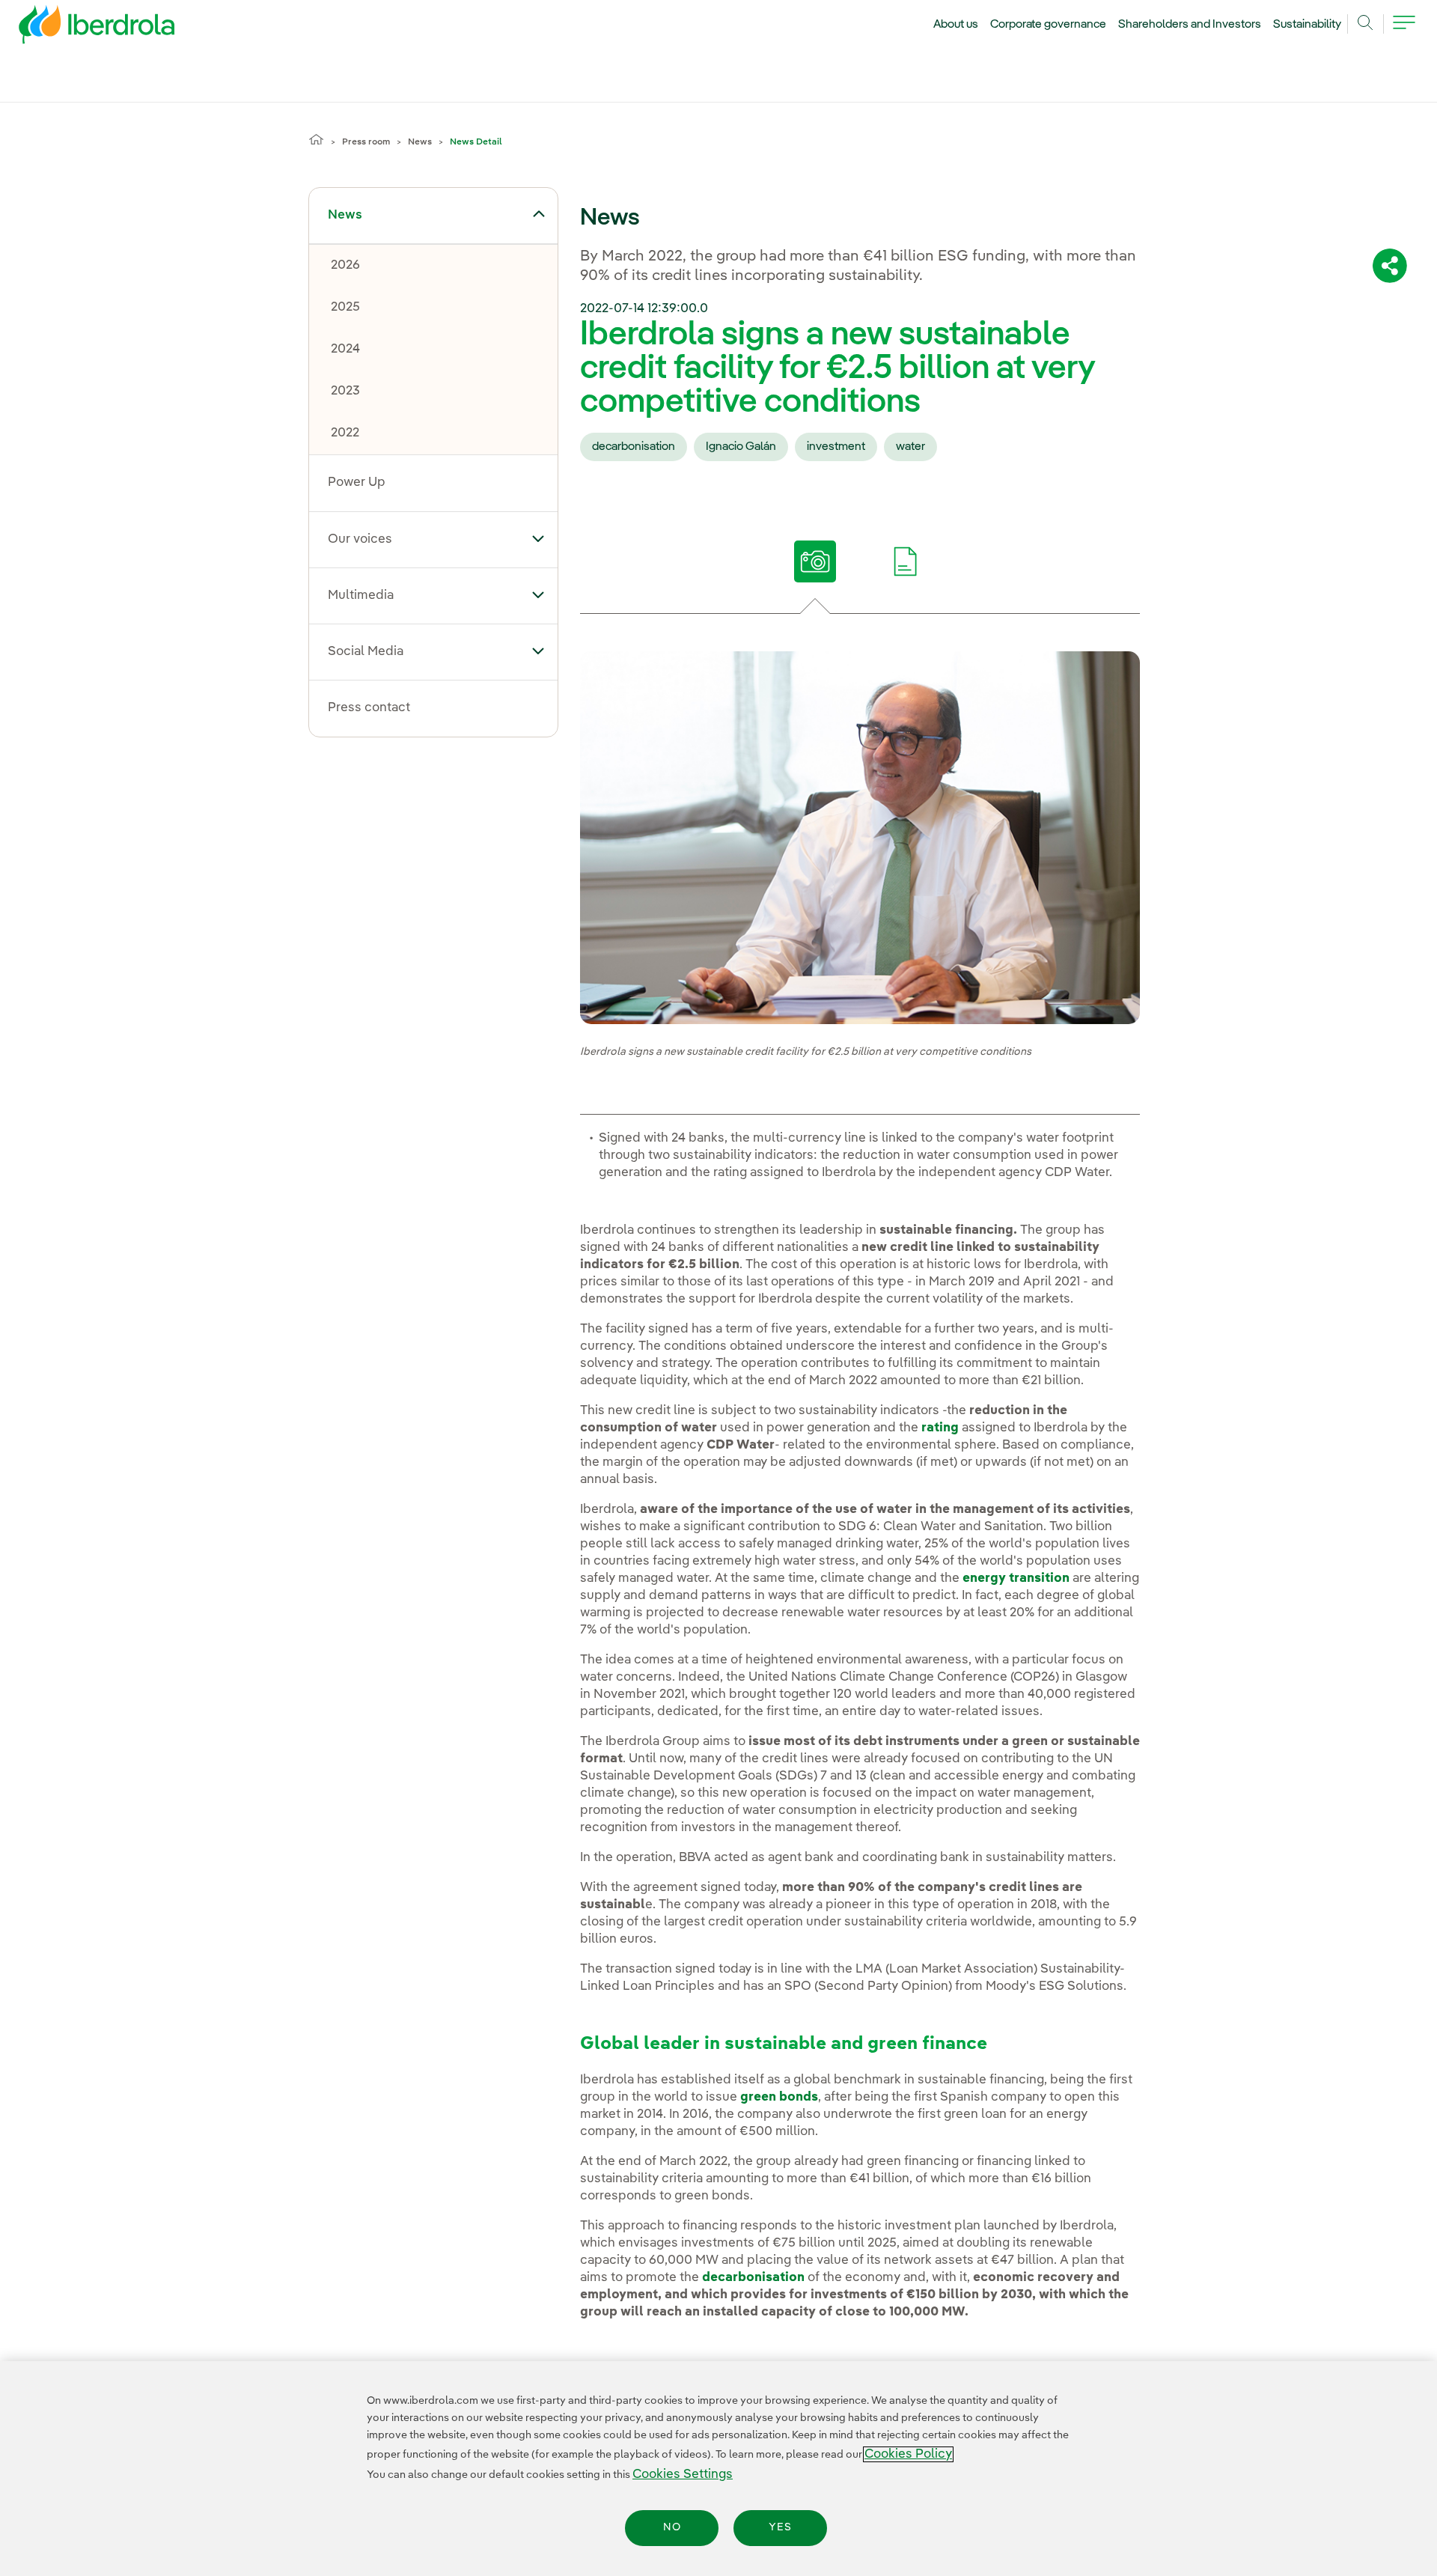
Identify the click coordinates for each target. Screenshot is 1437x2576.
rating (940, 1428)
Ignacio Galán (741, 447)
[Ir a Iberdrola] (76, 28)
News (420, 142)
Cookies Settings (683, 2475)
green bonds (779, 2097)
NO (672, 2528)
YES (780, 2528)
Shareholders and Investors (1190, 25)
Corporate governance (1049, 25)
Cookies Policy (908, 2454)
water (910, 447)
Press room (366, 142)
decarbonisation (634, 447)
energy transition (1016, 1578)
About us (956, 25)
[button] (539, 214)
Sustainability (1307, 25)
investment (836, 447)
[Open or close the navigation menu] (1404, 31)
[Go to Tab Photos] (815, 561)
